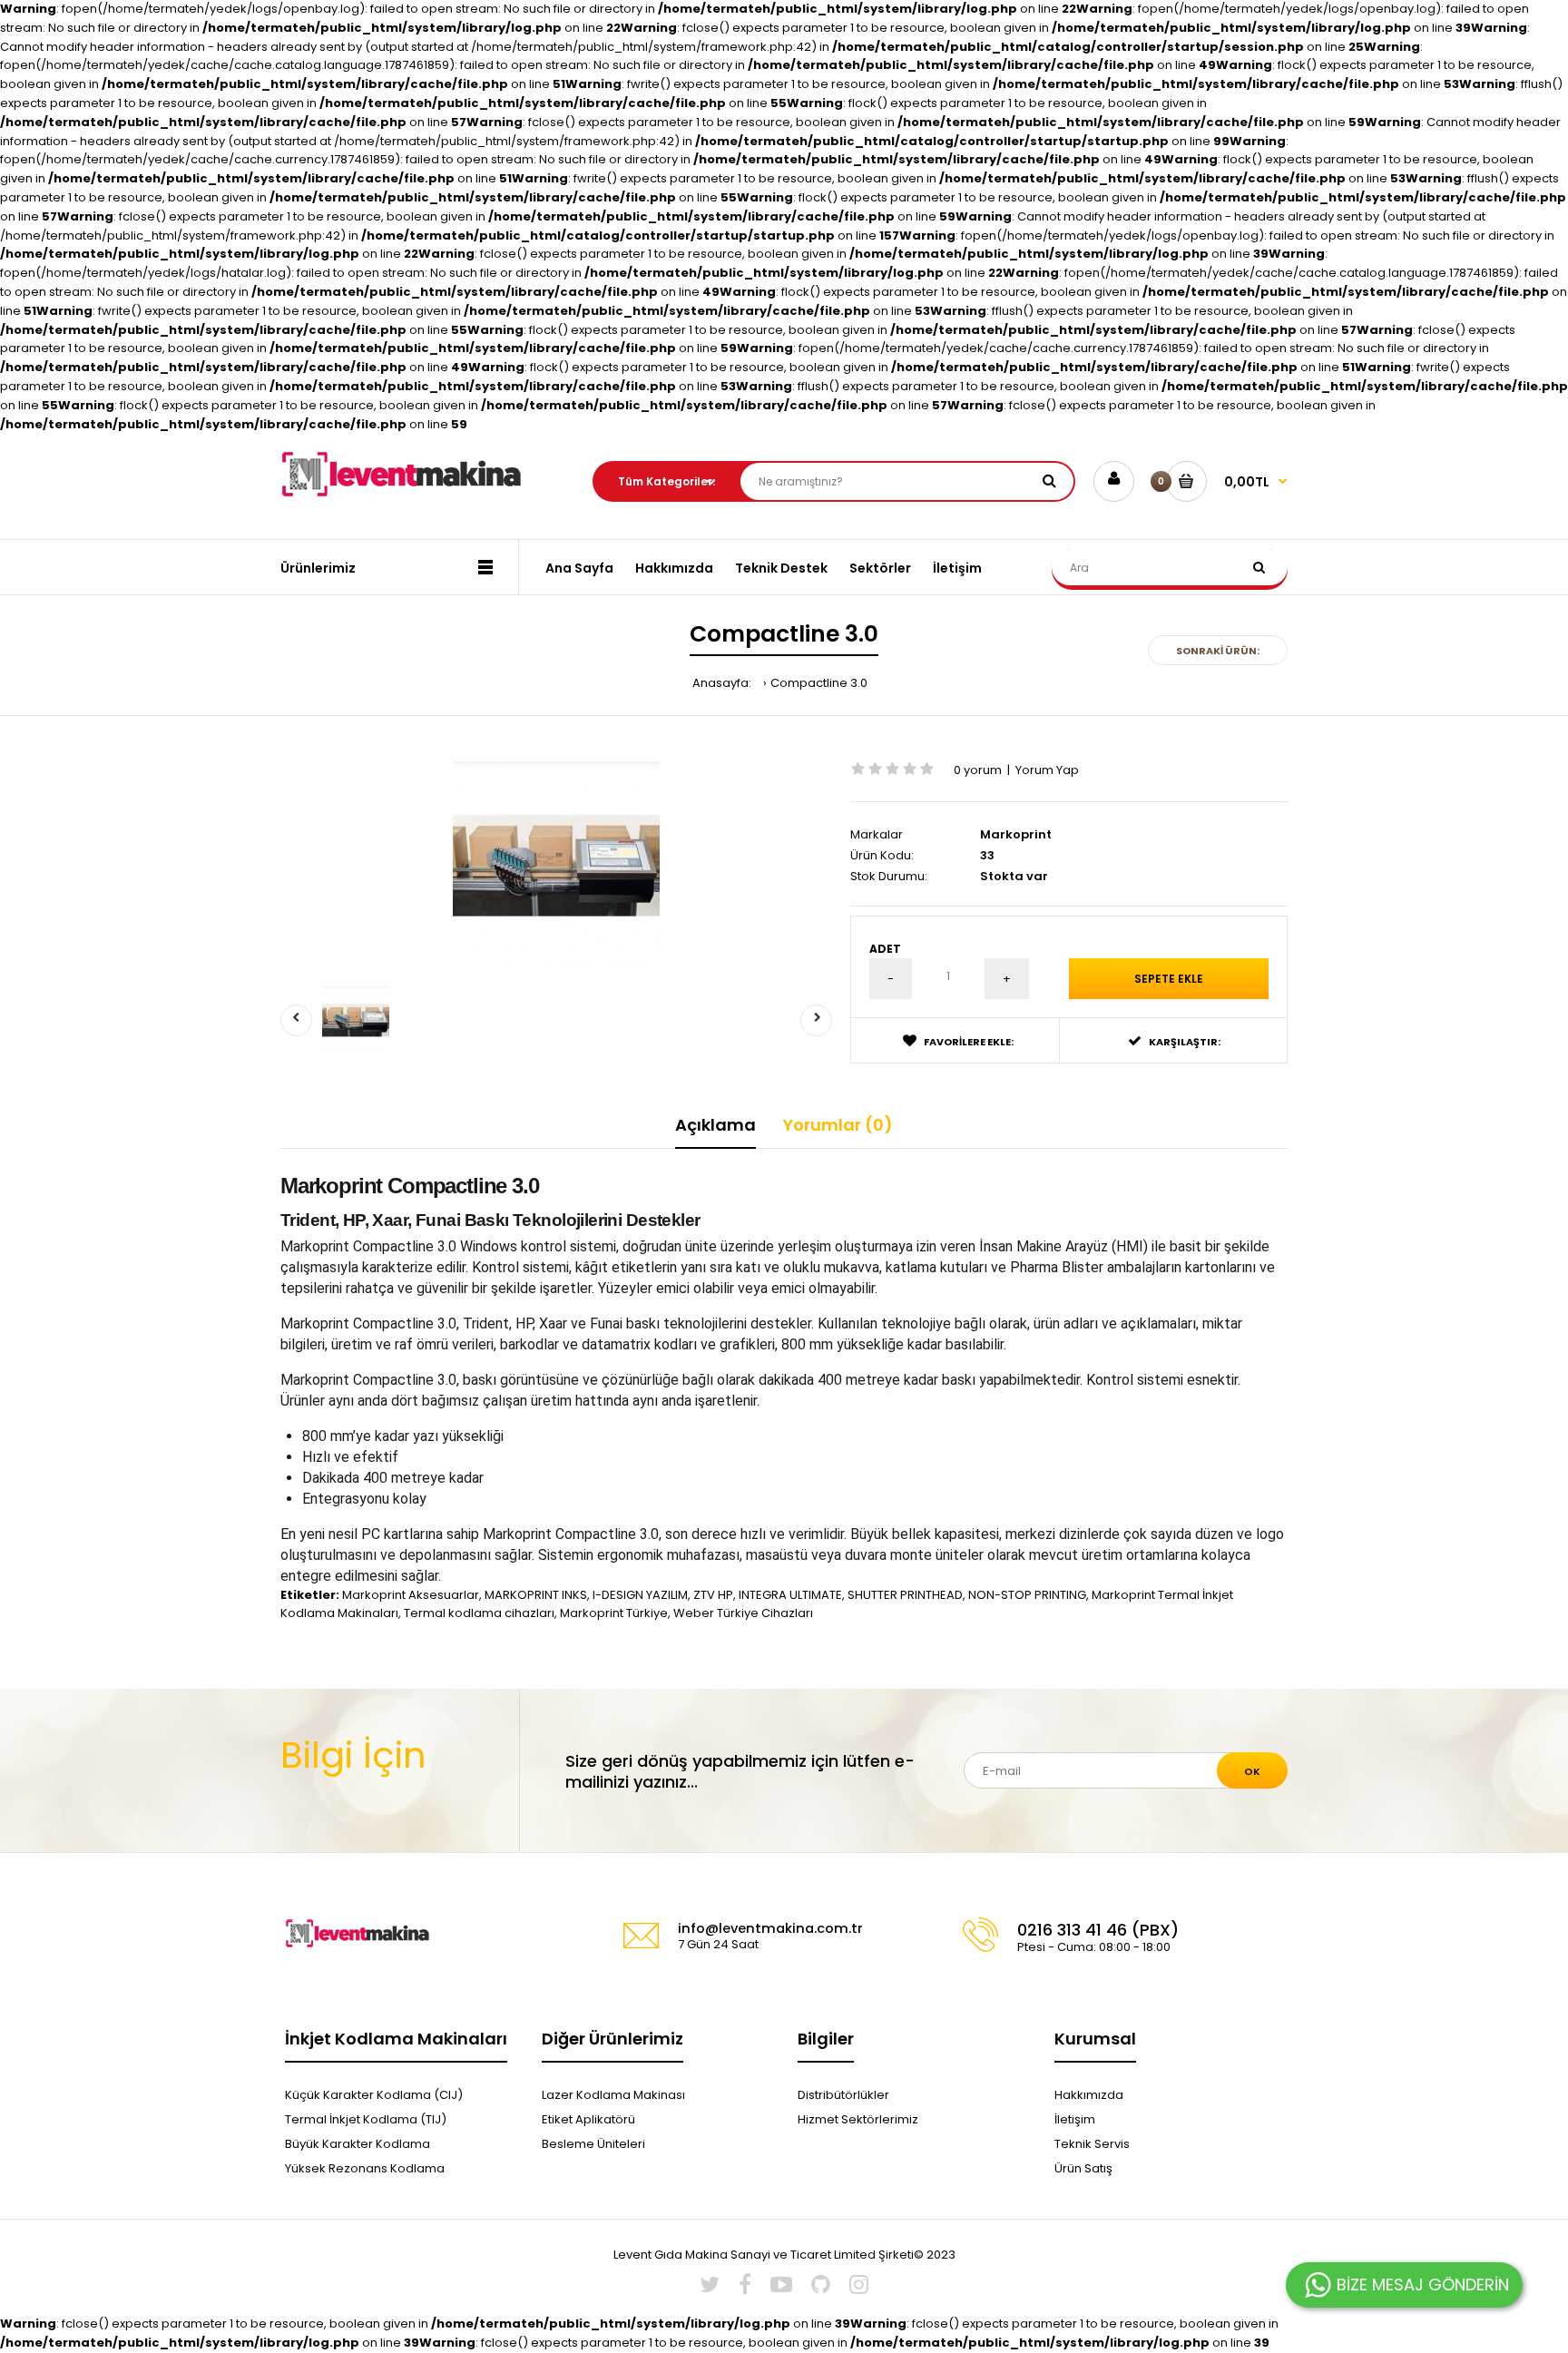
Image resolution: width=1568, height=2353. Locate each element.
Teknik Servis (1092, 2144)
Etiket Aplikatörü (588, 2119)
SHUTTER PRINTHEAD (905, 1595)
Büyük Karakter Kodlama (358, 2144)
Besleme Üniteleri (593, 2144)
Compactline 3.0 (819, 683)
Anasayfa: (722, 683)
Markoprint (1016, 834)
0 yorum (978, 770)
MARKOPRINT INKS (536, 1595)
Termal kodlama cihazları (479, 1613)
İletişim (1075, 2119)
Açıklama (715, 1125)
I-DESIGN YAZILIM (640, 1595)
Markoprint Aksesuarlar (411, 1595)
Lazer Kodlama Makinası (613, 2095)
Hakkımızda (1089, 2095)
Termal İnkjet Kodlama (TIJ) (366, 2119)
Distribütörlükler (843, 2095)
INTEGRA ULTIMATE (790, 1595)
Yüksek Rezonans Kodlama (365, 2168)
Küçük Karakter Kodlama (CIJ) (374, 2095)
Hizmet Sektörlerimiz (858, 2119)
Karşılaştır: (1185, 1042)
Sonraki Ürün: (1218, 651)
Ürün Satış (1083, 2168)
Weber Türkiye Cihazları (743, 1613)
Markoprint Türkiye (614, 1613)
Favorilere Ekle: (969, 1042)
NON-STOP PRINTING (1027, 1595)
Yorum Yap (1047, 770)
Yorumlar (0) (838, 1125)
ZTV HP (713, 1595)
